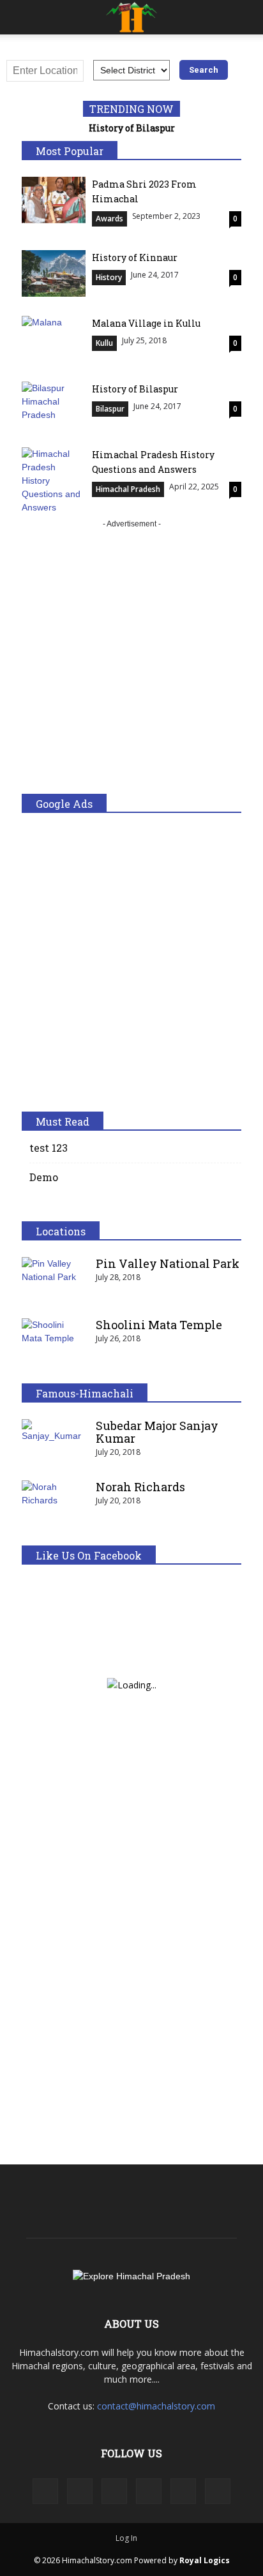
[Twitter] (183, 2491)
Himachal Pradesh (128, 489)
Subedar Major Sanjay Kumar (157, 1432)
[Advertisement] (131, 662)
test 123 (49, 1148)
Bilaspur (110, 409)
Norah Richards (140, 1487)
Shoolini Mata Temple (159, 1325)
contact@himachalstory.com (156, 2406)
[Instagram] (80, 2491)
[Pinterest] (149, 2491)
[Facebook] (45, 2491)
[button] (245, 17)
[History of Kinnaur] (54, 273)
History (109, 277)
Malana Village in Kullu (146, 323)
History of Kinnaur (135, 257)
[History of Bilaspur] (54, 405)
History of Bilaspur (132, 128)
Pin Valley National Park (168, 1263)
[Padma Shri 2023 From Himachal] (54, 200)
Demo (44, 1177)
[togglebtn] (19, 17)
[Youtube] (218, 2491)
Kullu (104, 343)
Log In (126, 2538)
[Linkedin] (114, 2491)
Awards (109, 219)
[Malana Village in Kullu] (54, 339)
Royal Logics (205, 2560)
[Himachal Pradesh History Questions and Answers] (54, 481)
